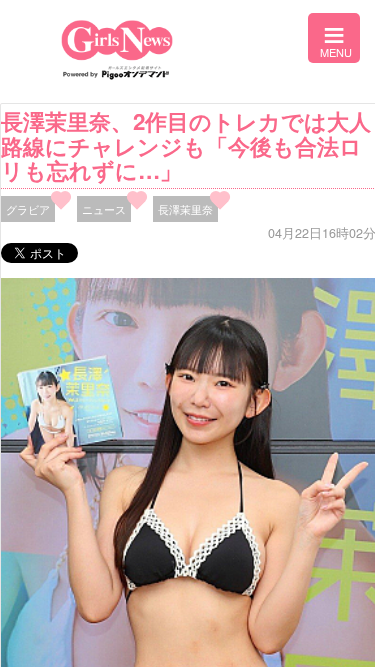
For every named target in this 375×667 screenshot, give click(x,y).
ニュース (104, 209)
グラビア (28, 209)
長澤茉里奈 (185, 209)
